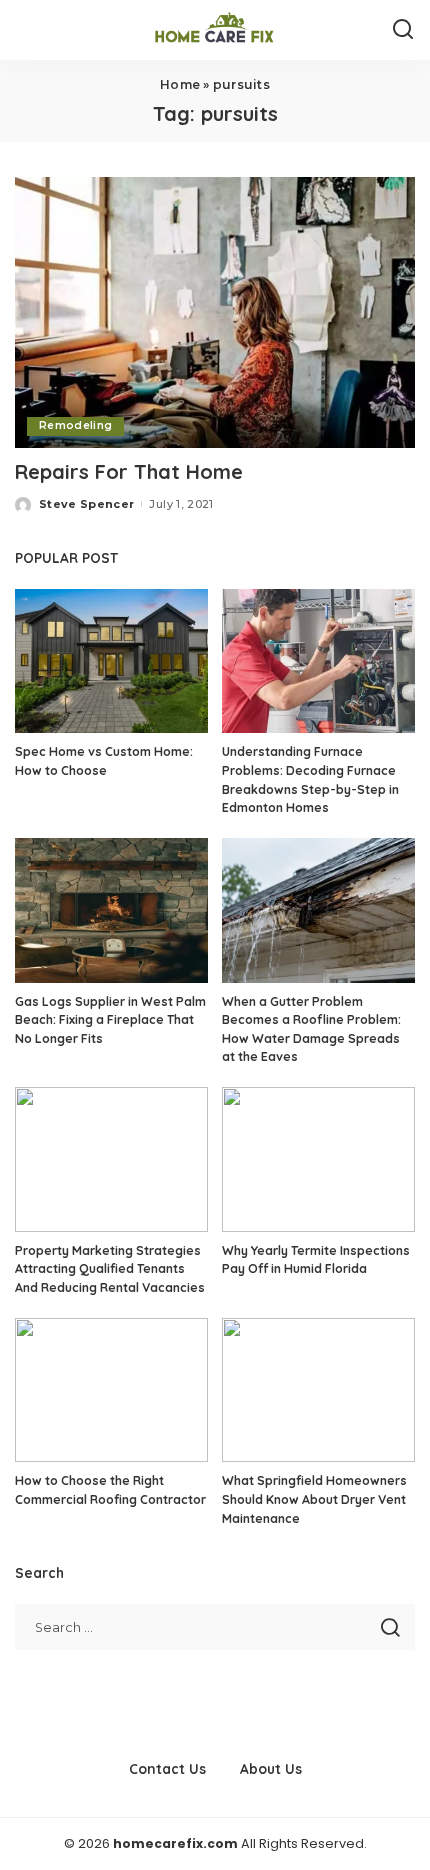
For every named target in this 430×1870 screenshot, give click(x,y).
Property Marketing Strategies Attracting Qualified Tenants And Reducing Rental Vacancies (110, 1269)
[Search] (403, 30)
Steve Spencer (86, 504)
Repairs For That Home (129, 471)
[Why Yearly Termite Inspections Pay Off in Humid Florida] (318, 1159)
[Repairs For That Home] (215, 312)
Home (180, 84)
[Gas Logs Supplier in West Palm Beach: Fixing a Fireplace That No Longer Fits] (111, 910)
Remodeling (75, 425)
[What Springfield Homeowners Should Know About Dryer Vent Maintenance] (318, 1390)
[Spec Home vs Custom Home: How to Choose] (111, 661)
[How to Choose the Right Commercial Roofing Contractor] (111, 1390)
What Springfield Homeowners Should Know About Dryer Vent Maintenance (314, 1499)
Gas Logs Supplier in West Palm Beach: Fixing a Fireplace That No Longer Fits (110, 1020)
